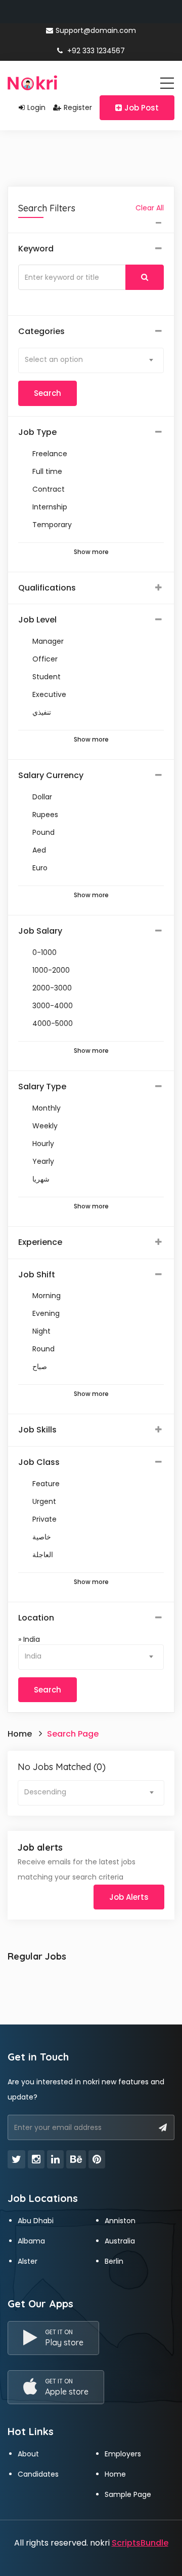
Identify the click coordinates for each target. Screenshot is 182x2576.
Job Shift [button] (37, 1275)
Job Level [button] (37, 620)
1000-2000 (51, 970)
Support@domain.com (96, 30)
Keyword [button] (36, 249)
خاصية (42, 1537)
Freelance (50, 454)
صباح (40, 1367)
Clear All (150, 208)
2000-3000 (52, 988)
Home (20, 1734)
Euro (40, 868)
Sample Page (128, 2494)
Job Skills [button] (37, 1430)
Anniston (120, 2221)
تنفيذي (42, 712)
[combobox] (91, 360)
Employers (123, 2454)
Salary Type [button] (42, 1087)
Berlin (114, 2261)
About (28, 2454)
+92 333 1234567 (95, 51)
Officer (45, 659)
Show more (91, 552)
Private (44, 1519)
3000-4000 (53, 1006)
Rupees (45, 815)
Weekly (45, 1126)
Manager (48, 641)
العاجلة (43, 1555)
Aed (39, 850)
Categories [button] (41, 332)
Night (41, 1331)
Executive (49, 694)
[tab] (91, 249)
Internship (50, 507)
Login (36, 107)
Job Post (142, 108)
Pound (43, 832)
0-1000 (44, 952)
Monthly (47, 1108)
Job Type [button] (37, 432)
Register (78, 107)
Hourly (43, 1144)
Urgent (44, 1501)
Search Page (73, 1734)
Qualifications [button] (47, 588)
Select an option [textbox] (54, 359)
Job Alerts (129, 1897)
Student (47, 677)
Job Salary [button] (40, 931)
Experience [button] (40, 1242)
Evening (46, 1313)
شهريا (41, 1179)
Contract (49, 489)
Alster (28, 2261)
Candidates (38, 2474)
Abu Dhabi (36, 2221)
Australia (120, 2241)
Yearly (43, 1161)
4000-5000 (53, 1023)
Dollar (42, 797)
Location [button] (36, 1618)
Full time (47, 471)
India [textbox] (33, 1656)
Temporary (52, 525)
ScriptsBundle (140, 2543)
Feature (46, 1484)
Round (43, 1349)
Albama (31, 2241)
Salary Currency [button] (51, 776)
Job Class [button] (39, 1462)
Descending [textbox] (45, 1792)
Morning (47, 1296)
